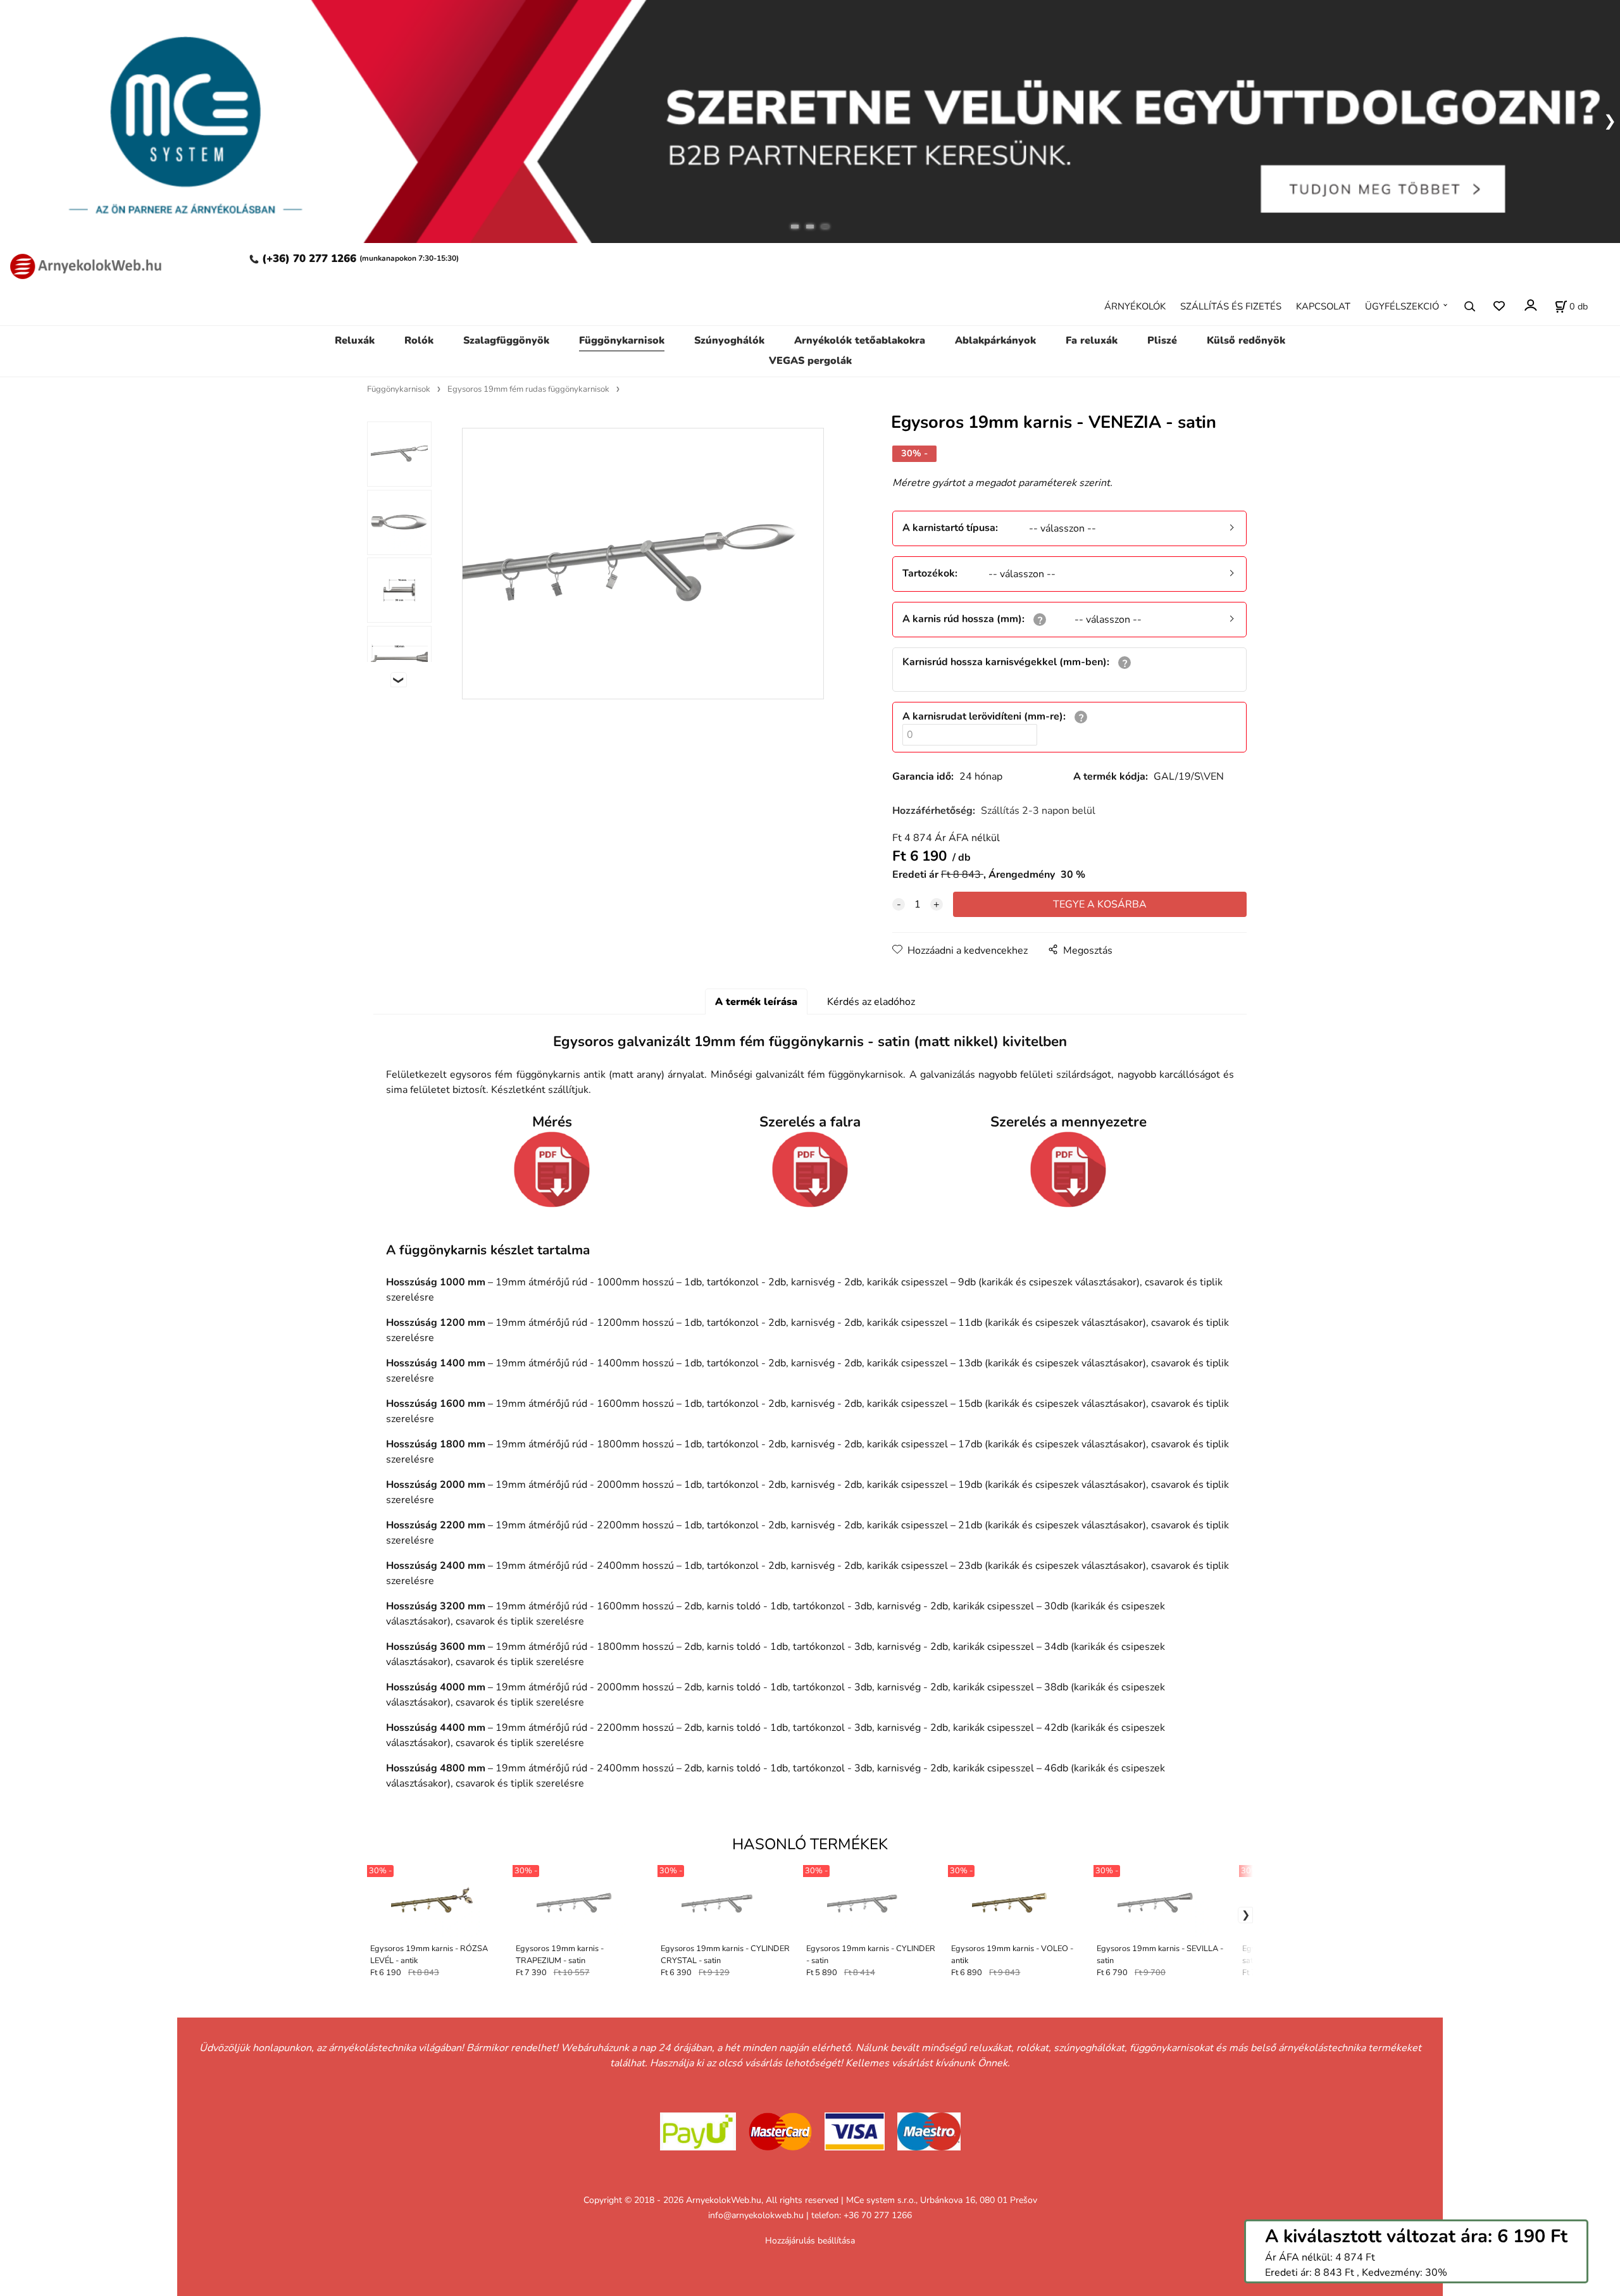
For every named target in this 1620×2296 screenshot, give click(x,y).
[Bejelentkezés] (1530, 305)
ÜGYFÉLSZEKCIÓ (1402, 306)
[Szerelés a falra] (810, 1170)
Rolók (419, 340)
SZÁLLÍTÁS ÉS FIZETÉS (1231, 306)
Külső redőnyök (1246, 340)
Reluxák (355, 340)
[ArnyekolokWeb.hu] (82, 265)
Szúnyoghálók (729, 340)
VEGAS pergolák (810, 361)
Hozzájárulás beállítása (810, 2241)
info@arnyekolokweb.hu (756, 2215)
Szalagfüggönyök (506, 340)
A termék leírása (756, 1002)
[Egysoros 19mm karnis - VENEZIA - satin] (643, 564)
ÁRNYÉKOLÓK (1135, 306)
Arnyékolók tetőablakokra (860, 340)
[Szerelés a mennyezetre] (1068, 1170)
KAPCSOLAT (1323, 306)
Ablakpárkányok (995, 340)
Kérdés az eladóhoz (871, 1002)
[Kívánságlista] (1499, 306)
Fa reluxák (1092, 340)
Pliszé (1162, 340)
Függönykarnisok (622, 340)
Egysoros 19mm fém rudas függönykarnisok (528, 389)
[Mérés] (552, 1170)
